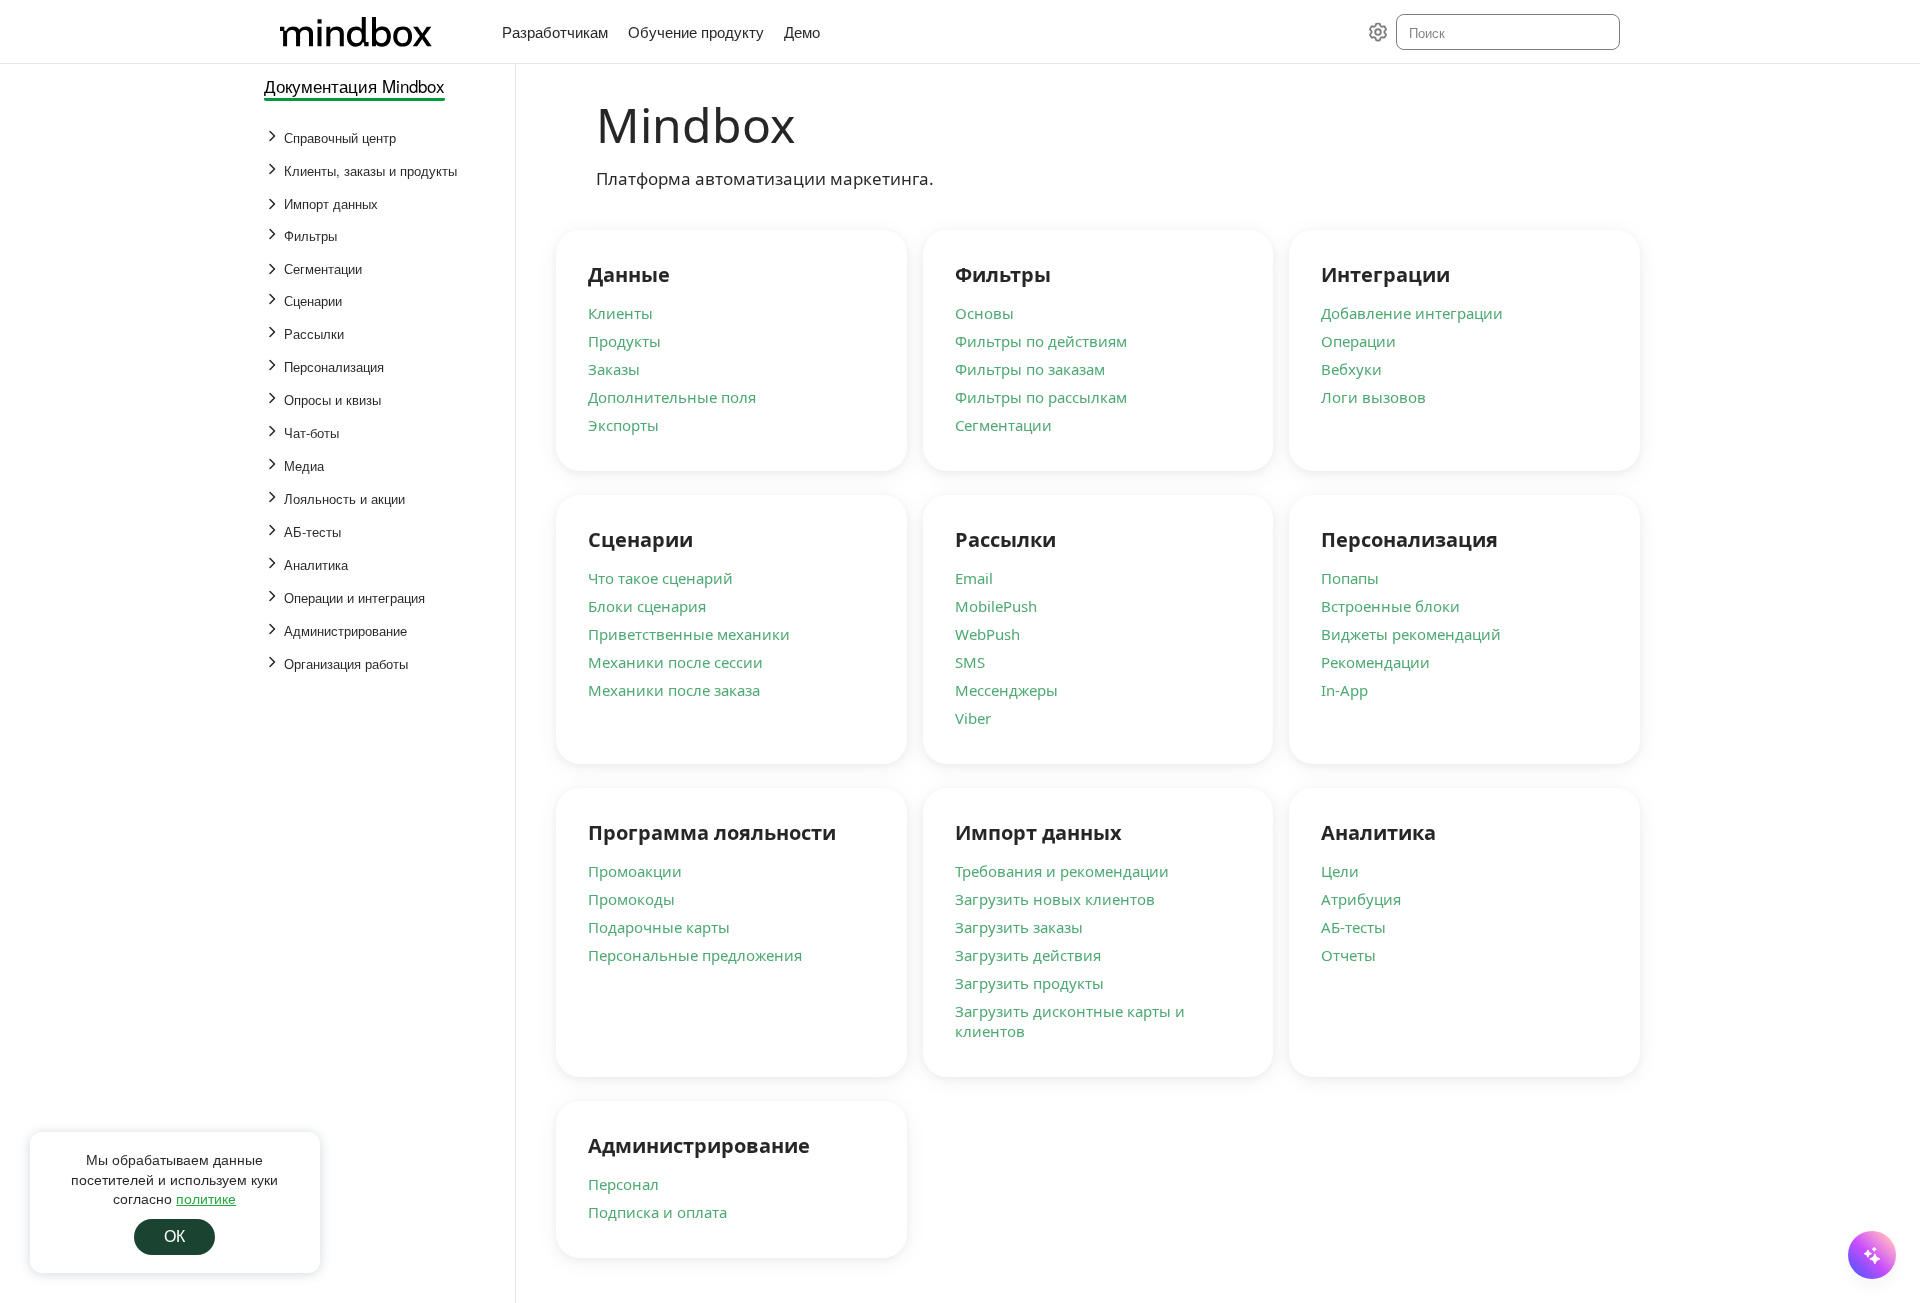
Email (974, 578)
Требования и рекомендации (1062, 871)
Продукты (624, 341)
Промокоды (631, 899)
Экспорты (623, 425)
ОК (174, 1236)
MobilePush (996, 606)
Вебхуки (1351, 369)
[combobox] (1506, 32)
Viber (973, 718)
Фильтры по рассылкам (1041, 397)
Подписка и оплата (657, 1212)
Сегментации (1003, 425)
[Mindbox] (375, 32)
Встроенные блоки (1390, 606)
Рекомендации (1375, 662)
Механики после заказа (674, 690)
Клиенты (620, 313)
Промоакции (635, 871)
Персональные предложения (695, 955)
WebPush (987, 634)
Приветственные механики (689, 634)
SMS (970, 662)
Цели (1340, 871)
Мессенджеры (1006, 690)
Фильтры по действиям (1041, 341)
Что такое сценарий (660, 578)
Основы (984, 313)
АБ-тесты (1353, 927)
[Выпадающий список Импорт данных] (274, 204)
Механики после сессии (675, 662)
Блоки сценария (647, 606)
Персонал (623, 1184)
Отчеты (1348, 955)
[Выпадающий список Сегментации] (274, 269)
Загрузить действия (1028, 955)
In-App (1344, 690)
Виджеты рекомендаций (1411, 634)
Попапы (1350, 578)
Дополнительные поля (672, 397)
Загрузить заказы (1019, 927)
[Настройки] (1378, 32)
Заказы (614, 369)
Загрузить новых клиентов (1055, 899)
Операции (1358, 341)
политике (206, 1198)
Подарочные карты (659, 927)
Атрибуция (1361, 899)
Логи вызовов (1373, 397)
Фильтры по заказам (1030, 369)
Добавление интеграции (1412, 313)
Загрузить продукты (1029, 983)
